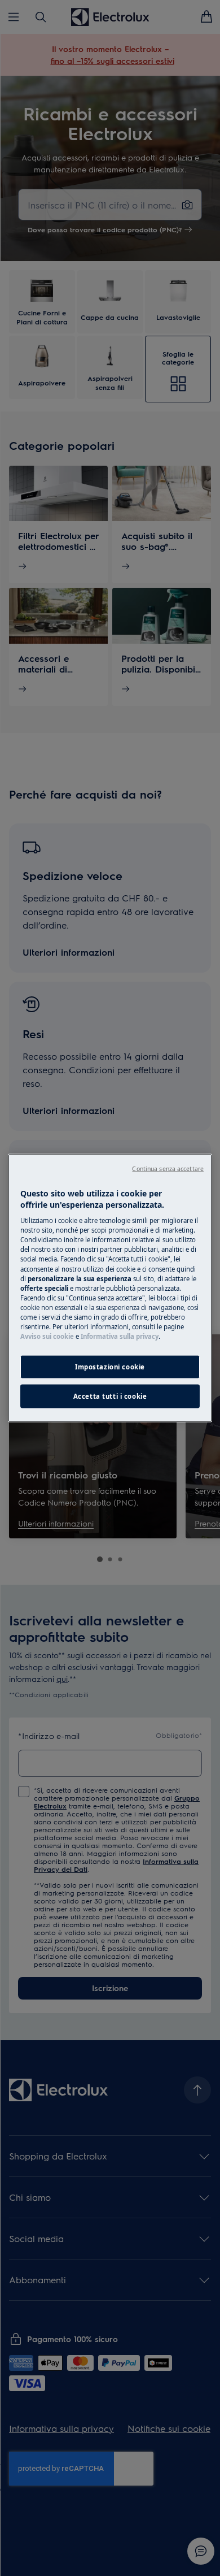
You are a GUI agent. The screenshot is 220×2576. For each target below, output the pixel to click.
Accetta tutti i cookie (110, 1396)
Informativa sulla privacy (120, 1336)
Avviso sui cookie (47, 1336)
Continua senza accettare (168, 1169)
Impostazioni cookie (110, 1367)
